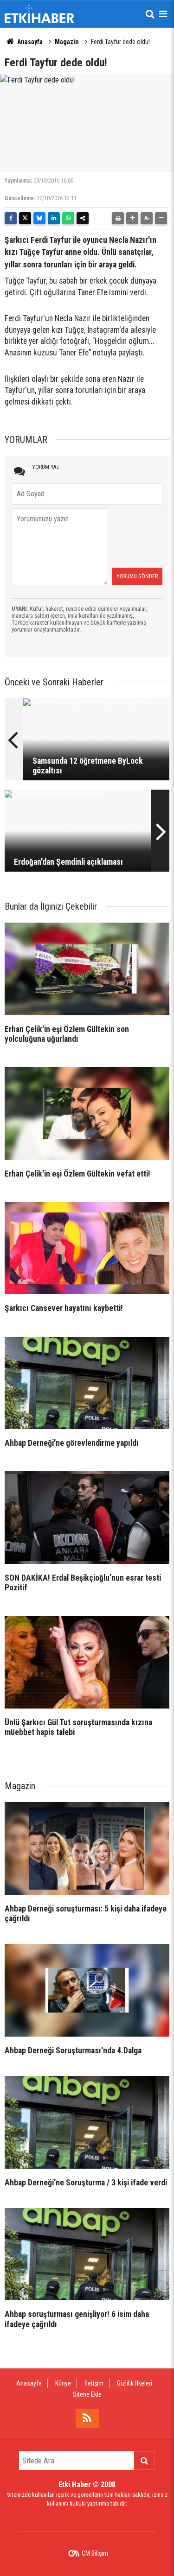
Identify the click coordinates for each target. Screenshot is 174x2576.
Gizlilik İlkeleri (135, 2383)
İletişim (94, 2383)
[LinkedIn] (54, 218)
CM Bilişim (95, 2553)
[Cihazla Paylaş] (83, 218)
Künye (63, 2383)
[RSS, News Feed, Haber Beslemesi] (87, 2418)
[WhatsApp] (68, 218)
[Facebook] (11, 218)
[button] (132, 218)
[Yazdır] (118, 218)
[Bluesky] (39, 218)
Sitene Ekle (87, 2394)
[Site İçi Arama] (150, 14)
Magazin (67, 42)
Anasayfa (29, 42)
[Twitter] (25, 218)
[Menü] (163, 14)
